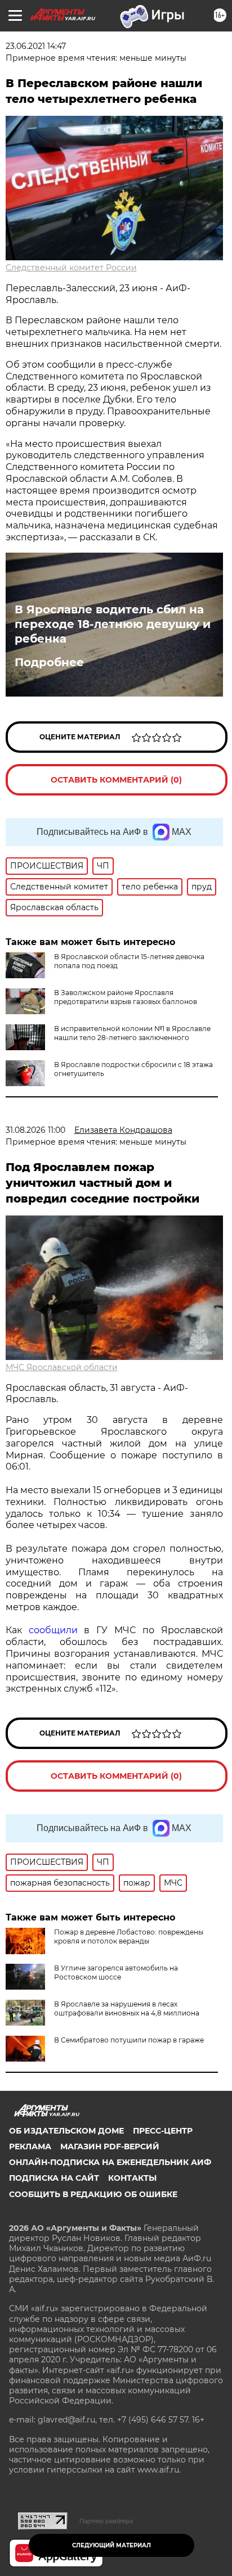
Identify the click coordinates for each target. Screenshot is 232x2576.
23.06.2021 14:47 (36, 46)
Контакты (132, 2178)
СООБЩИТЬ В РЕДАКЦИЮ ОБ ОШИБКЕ (93, 2194)
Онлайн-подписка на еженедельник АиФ (110, 2162)
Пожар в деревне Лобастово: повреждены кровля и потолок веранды (129, 1936)
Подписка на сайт (54, 2178)
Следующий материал (111, 2545)
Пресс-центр (163, 2131)
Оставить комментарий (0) (116, 780)
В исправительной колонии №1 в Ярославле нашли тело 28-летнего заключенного (132, 1033)
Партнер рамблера (106, 2521)
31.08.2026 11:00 (35, 1130)
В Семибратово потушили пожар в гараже (129, 2040)
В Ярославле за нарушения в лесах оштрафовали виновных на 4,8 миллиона (127, 2008)
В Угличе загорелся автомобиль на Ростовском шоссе (116, 1972)
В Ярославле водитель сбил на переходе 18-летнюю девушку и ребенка (113, 624)
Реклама (30, 2146)
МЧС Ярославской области (62, 1367)
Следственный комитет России (71, 268)
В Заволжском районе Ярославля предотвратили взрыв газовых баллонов (126, 997)
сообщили (53, 1630)
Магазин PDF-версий (110, 2146)
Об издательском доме (66, 2131)
